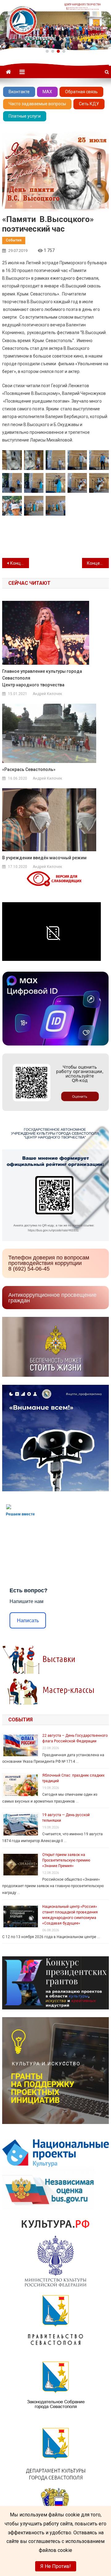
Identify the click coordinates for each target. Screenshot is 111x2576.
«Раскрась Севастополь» (29, 769)
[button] (47, 51)
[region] (55, 25)
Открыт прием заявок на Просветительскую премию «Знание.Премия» (66, 1860)
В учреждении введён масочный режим (44, 858)
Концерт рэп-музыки (19, 563)
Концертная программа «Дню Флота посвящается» (98, 563)
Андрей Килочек (47, 694)
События (14, 240)
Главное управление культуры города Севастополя (42, 678)
